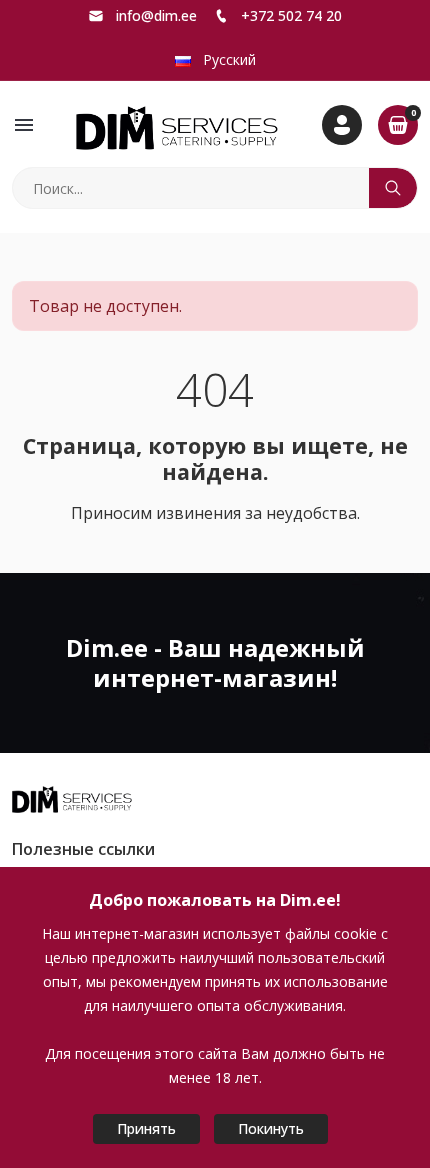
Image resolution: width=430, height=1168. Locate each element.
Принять (146, 1128)
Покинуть (271, 1128)
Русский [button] (227, 59)
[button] (24, 125)
